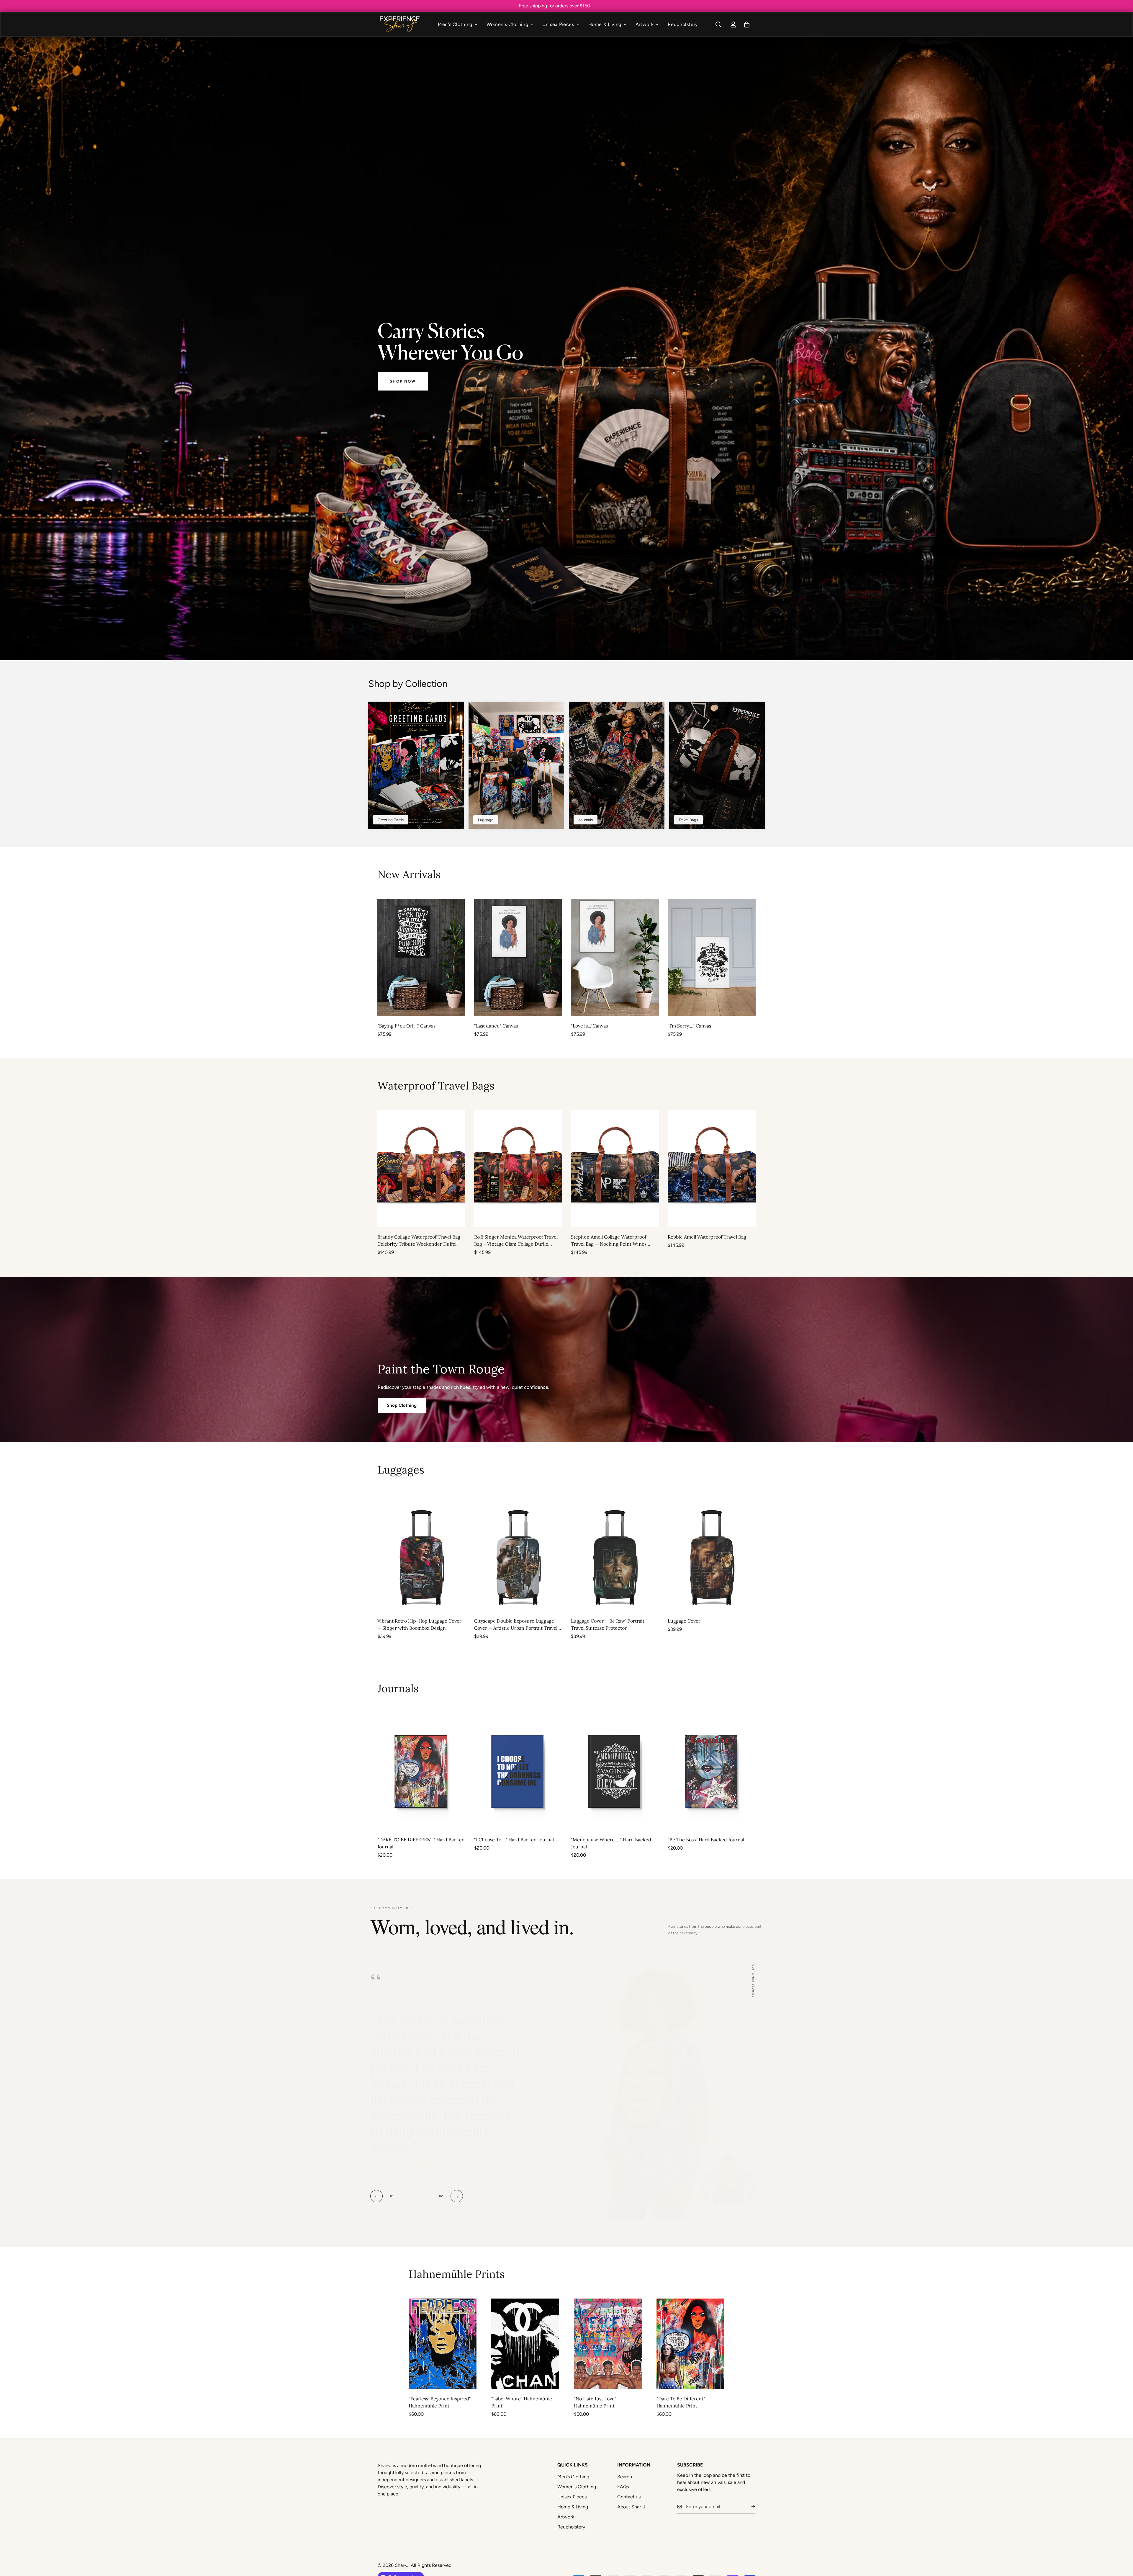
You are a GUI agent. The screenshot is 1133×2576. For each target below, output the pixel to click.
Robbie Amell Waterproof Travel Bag (707, 1237)
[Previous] (356, 957)
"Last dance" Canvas (496, 1025)
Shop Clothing (402, 1405)
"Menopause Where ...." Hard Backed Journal (611, 1843)
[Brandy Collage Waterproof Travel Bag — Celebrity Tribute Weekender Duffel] (421, 1169)
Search (625, 2461)
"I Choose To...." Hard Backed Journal (514, 1840)
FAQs (623, 2471)
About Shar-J (631, 2491)
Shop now (403, 381)
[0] (747, 24)
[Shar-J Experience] (399, 24)
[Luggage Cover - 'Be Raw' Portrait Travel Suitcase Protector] (615, 1553)
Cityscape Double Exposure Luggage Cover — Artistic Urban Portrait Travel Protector (516, 1625)
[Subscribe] (749, 2491)
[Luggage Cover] (712, 1553)
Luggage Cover (684, 1621)
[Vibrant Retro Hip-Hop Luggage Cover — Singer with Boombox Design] (421, 1553)
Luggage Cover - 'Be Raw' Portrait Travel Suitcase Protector (608, 1625)
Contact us (629, 2481)
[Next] (777, 957)
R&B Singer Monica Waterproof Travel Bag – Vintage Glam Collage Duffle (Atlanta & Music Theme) (516, 1241)
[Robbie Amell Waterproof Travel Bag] (712, 1169)
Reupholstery (683, 24)
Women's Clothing (507, 24)
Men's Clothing (455, 24)
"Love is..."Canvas (589, 1025)
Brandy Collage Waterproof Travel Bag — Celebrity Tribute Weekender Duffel (421, 1240)
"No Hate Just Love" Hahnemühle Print (595, 2386)
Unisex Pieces (558, 24)
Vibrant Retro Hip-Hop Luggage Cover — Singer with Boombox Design (419, 1625)
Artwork (645, 24)
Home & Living (605, 24)
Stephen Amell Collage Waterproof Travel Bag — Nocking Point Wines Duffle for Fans (609, 1241)
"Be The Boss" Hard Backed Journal (706, 1840)
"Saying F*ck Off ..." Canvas (406, 1025)
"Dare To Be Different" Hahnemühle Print (681, 2386)
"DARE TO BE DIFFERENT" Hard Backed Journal (421, 1843)
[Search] (718, 24)
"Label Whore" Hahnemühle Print (522, 2386)
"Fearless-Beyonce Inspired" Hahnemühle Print (440, 2386)
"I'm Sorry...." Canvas (689, 1025)
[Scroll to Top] (1121, 2544)
